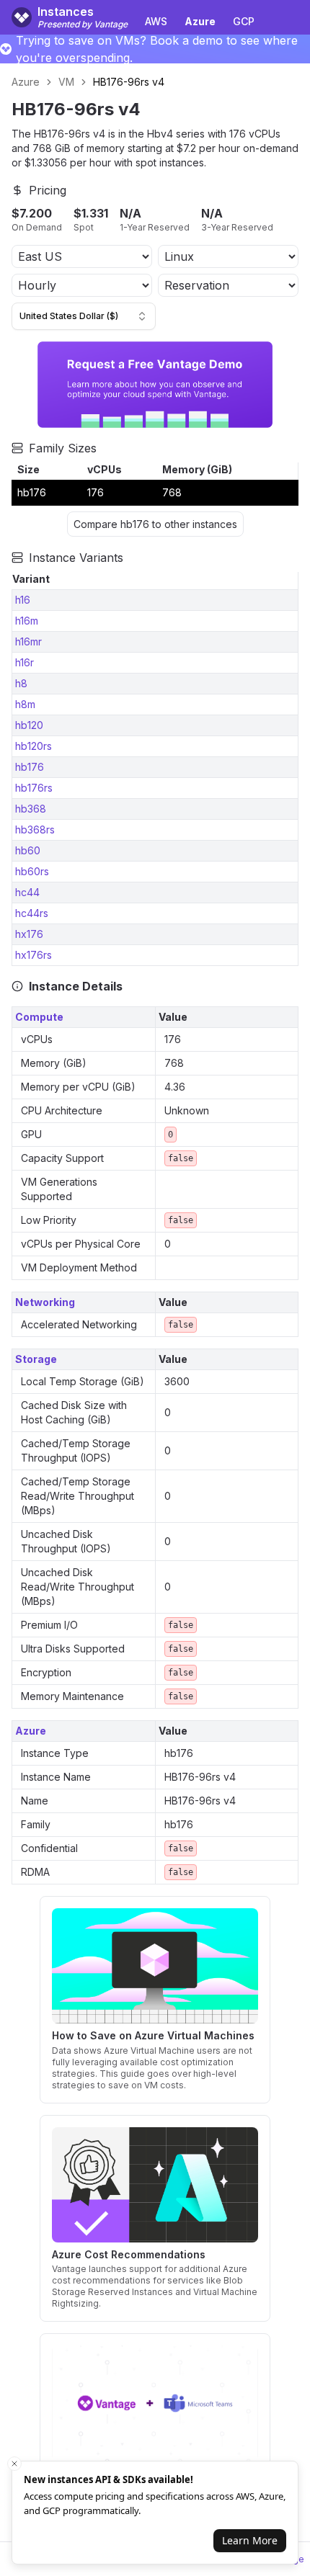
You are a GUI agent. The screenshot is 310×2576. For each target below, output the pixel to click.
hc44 (27, 892)
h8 (21, 683)
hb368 (31, 809)
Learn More (250, 2540)
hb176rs (34, 788)
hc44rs (32, 913)
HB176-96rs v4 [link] (129, 82)
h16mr (28, 641)
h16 (23, 600)
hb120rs (34, 746)
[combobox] (84, 316)
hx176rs (34, 955)
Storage (36, 1359)
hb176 (30, 767)
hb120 (29, 725)
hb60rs (32, 871)
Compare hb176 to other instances (155, 524)
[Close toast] (14, 2464)
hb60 (28, 850)
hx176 (29, 934)
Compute (39, 1017)
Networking (45, 1302)
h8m (25, 704)
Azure (26, 82)
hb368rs (35, 829)
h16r (25, 662)
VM (66, 82)
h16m (27, 621)
